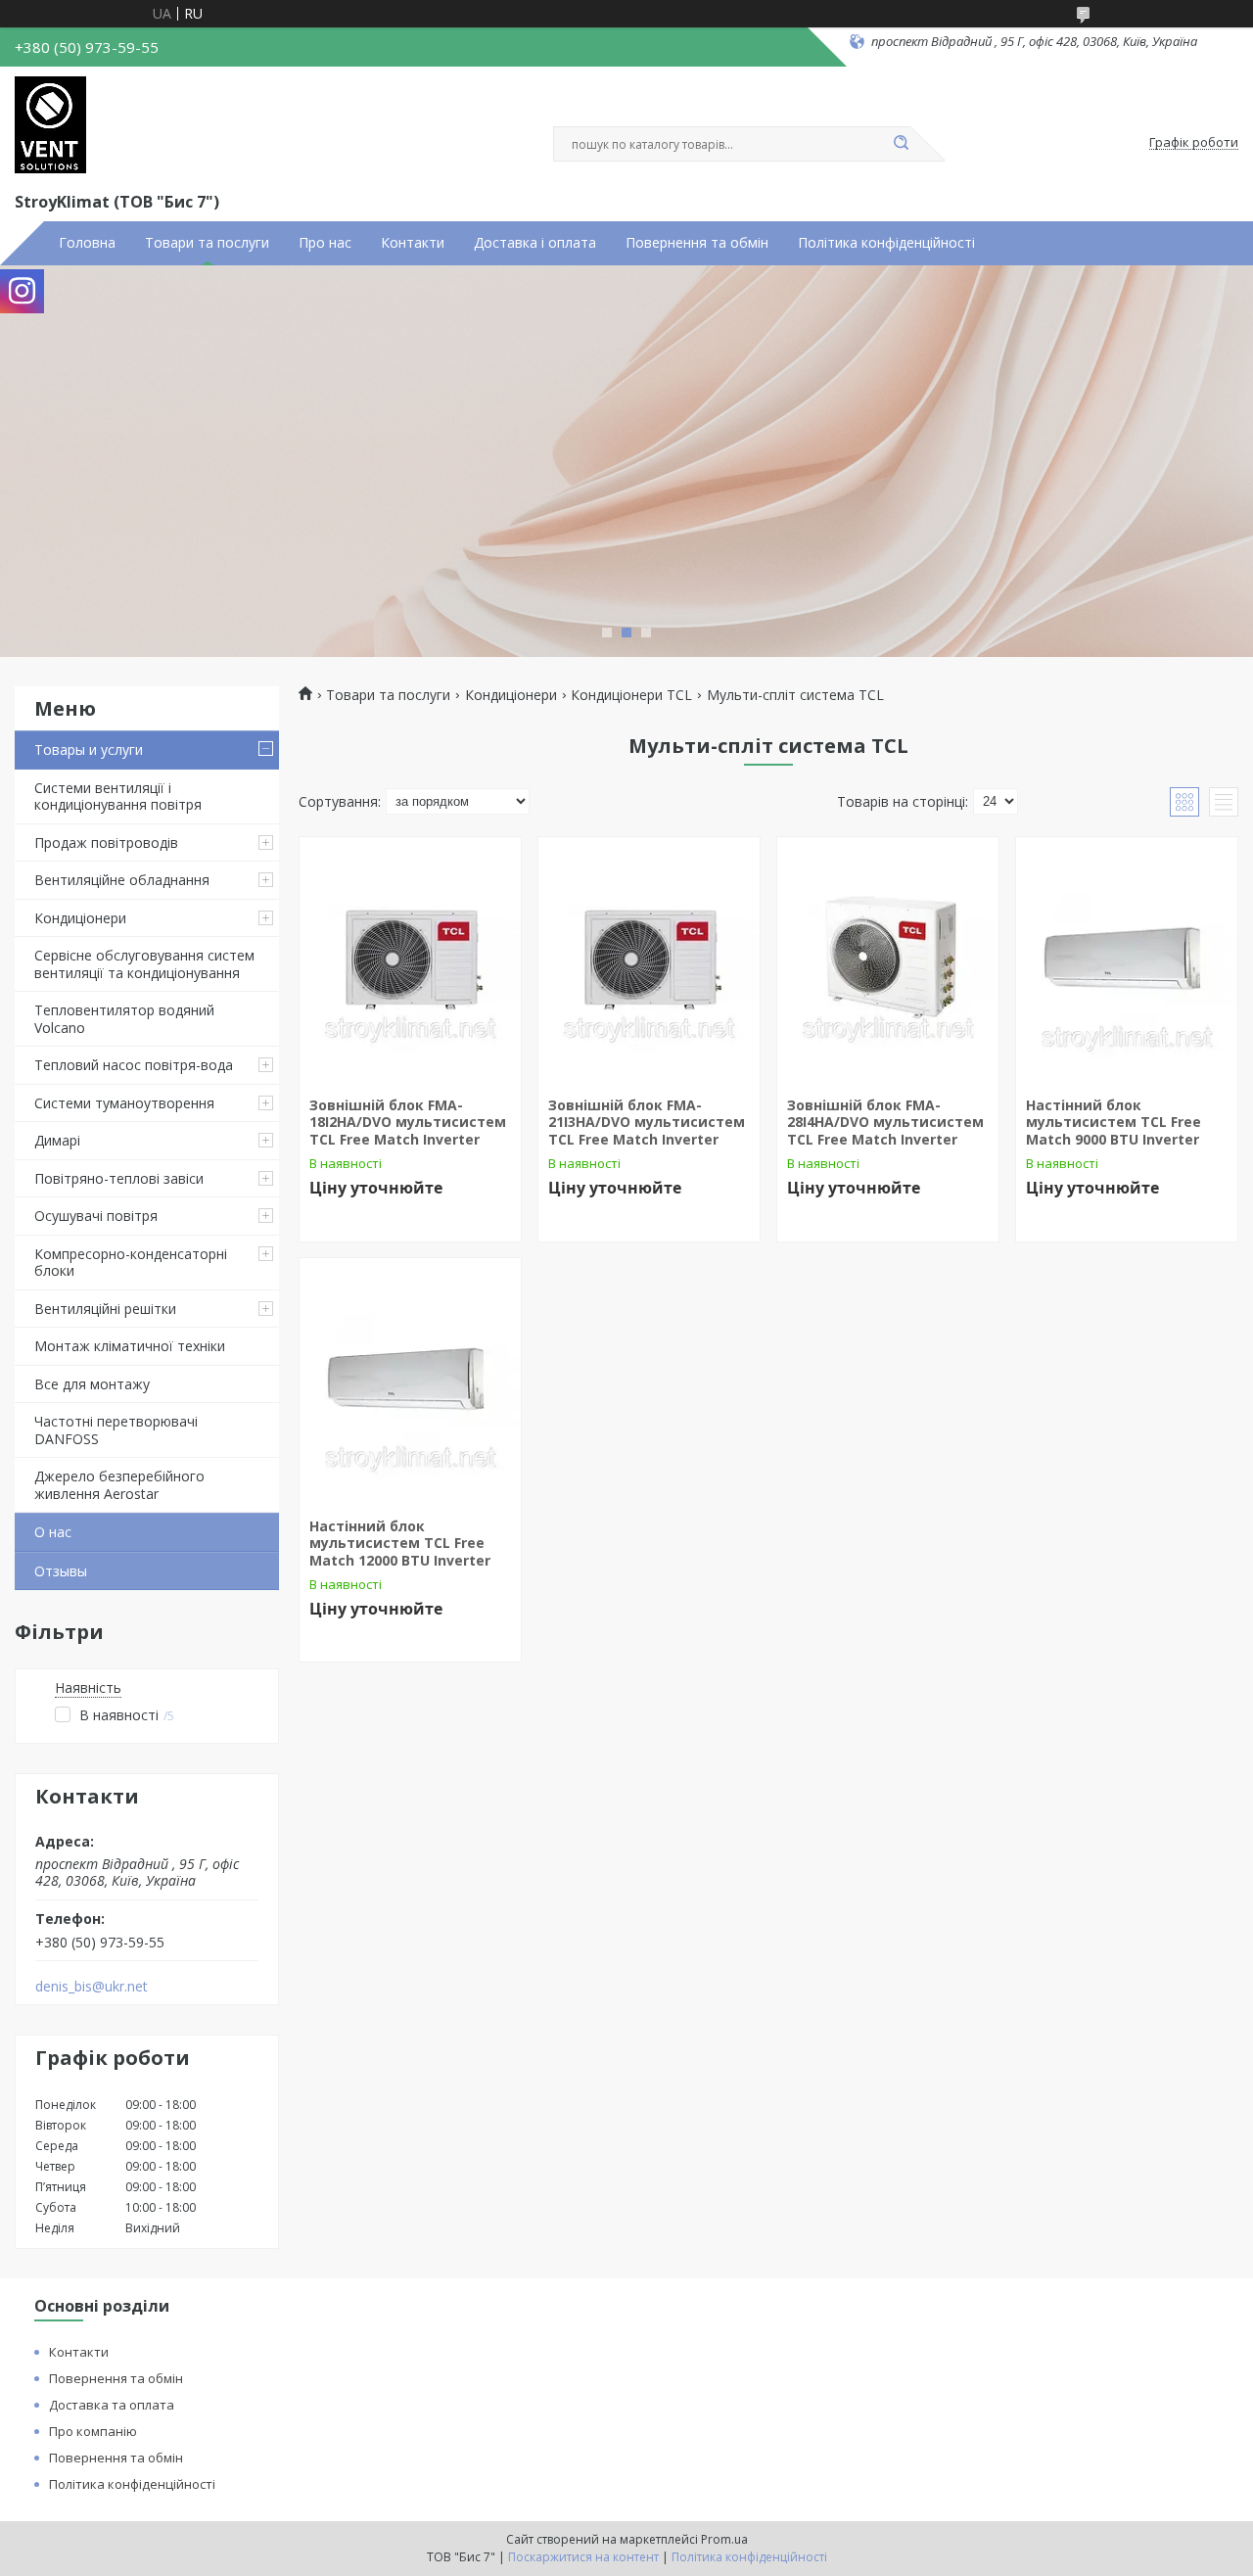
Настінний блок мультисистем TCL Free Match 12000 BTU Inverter (400, 1543)
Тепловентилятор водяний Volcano (124, 1019)
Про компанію (93, 2431)
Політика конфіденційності (886, 243)
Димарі (57, 1140)
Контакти (413, 243)
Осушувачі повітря (96, 1216)
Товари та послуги (207, 243)
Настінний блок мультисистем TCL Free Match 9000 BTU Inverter (1114, 1122)
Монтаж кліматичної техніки (130, 1346)
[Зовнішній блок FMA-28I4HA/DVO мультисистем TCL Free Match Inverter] (888, 960)
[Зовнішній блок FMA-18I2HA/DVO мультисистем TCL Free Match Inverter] (410, 960)
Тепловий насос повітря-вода (134, 1065)
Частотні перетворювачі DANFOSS (116, 1430)
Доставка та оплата (112, 2405)
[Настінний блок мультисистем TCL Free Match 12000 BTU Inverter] (410, 1381)
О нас (53, 1532)
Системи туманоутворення (124, 1103)
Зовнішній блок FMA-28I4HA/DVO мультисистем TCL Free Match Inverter (885, 1122)
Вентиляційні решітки (105, 1309)
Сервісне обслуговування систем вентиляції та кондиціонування (144, 964)
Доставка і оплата (535, 243)
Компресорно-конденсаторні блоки (131, 1263)
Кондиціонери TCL (631, 695)
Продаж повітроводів (106, 843)
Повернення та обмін (697, 243)
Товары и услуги (89, 749)
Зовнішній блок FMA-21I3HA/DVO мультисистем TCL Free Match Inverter (647, 1122)
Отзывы (61, 1571)
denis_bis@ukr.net (92, 1987)
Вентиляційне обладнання (122, 880)
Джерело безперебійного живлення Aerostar (119, 1485)
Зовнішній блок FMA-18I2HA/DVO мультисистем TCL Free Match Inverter (408, 1122)
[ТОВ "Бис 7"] (50, 125)
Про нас (325, 243)
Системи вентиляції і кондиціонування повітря (118, 796)
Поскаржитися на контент (583, 2557)
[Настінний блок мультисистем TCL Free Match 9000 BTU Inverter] (1127, 960)
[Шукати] (901, 144)
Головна (87, 243)
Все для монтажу (92, 1384)
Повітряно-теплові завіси (119, 1178)
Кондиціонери (80, 918)
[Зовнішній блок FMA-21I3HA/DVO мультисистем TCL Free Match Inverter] (649, 960)
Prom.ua (724, 2539)
